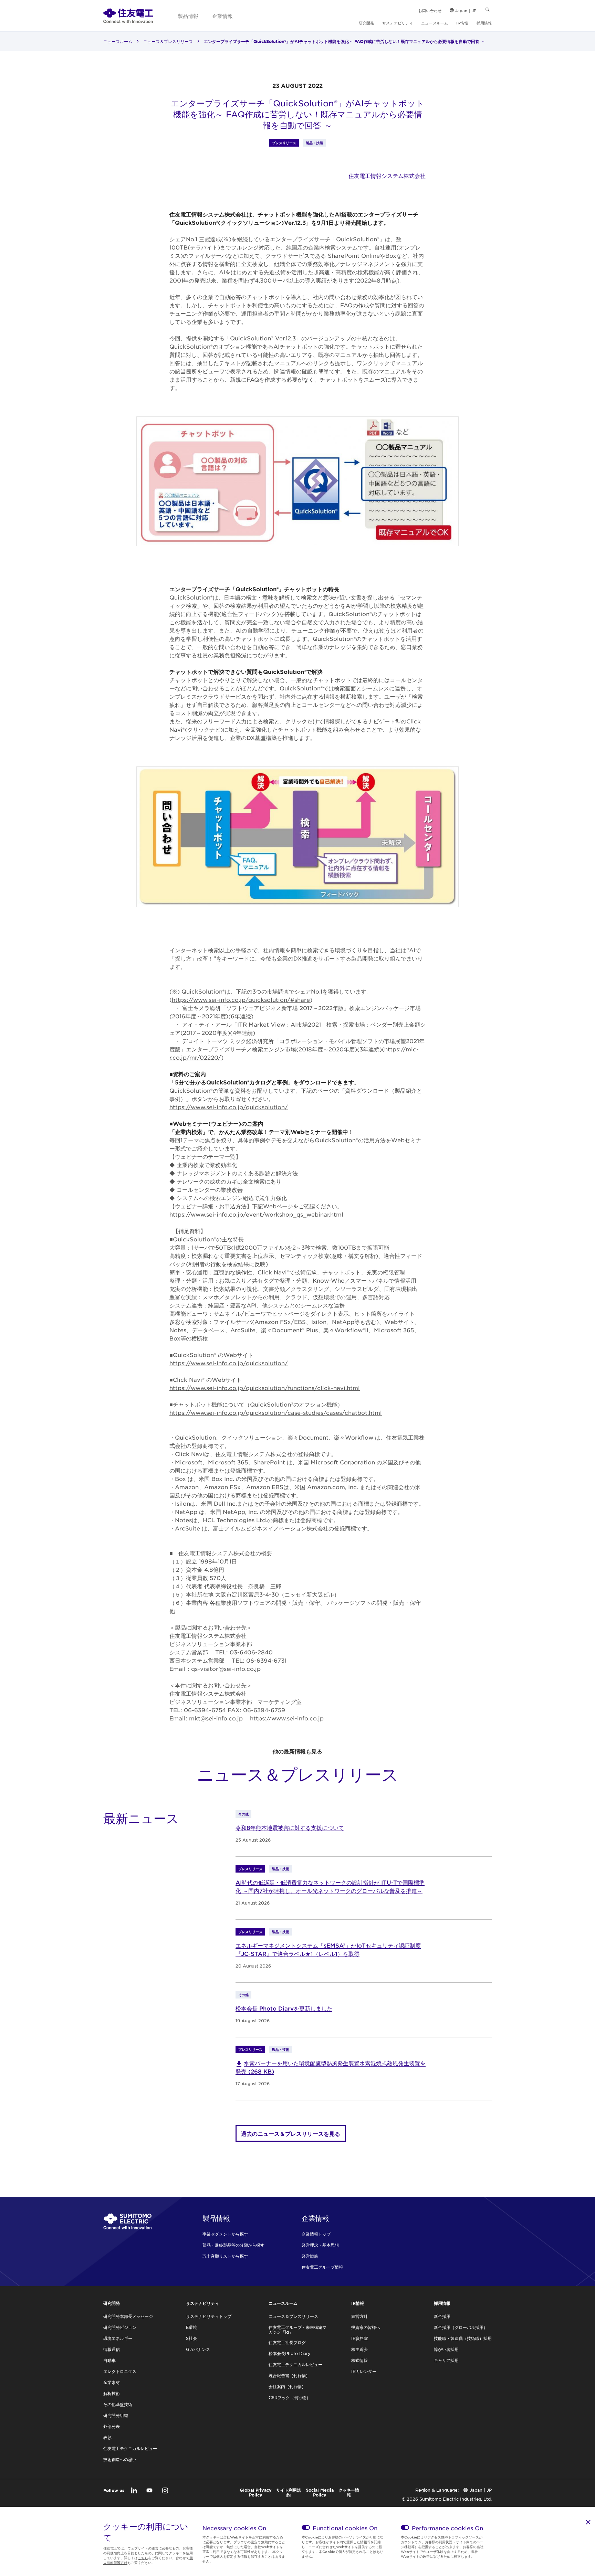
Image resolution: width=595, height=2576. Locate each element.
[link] (128, 15)
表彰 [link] (107, 2437)
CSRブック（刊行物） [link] (290, 2397)
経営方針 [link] (359, 2316)
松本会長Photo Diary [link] (290, 2353)
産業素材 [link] (112, 2382)
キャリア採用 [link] (446, 2360)
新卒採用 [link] (442, 2316)
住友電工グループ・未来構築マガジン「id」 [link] (297, 2330)
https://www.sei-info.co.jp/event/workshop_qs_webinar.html (256, 1214)
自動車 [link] (109, 2360)
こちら (143, 2558)
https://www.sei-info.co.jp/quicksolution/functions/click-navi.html (265, 1388)
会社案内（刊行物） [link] (287, 2386)
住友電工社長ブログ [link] (287, 2342)
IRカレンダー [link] (364, 2371)
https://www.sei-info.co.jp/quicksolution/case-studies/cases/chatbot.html (276, 1412)
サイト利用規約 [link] (289, 2492)
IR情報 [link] (462, 23)
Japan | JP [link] (466, 10)
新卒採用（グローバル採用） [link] (461, 2327)
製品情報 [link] (188, 16)
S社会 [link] (191, 2338)
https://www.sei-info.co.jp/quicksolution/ (229, 1107)
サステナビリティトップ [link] (209, 2316)
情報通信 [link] (112, 2349)
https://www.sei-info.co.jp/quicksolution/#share (241, 999)
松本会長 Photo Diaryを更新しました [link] (284, 2008)
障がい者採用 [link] (446, 2349)
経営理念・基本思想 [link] (320, 2245)
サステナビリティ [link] (398, 23)
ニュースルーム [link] (435, 23)
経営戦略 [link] (310, 2256)
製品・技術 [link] (314, 143)
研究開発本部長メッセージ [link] (128, 2316)
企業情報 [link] (222, 16)
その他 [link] (243, 1814)
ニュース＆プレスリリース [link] (168, 41)
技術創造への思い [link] (120, 2459)
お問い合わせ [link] (430, 10)
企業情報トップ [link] (316, 2234)
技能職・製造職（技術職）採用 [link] (463, 2338)
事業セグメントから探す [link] (225, 2234)
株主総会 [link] (359, 2349)
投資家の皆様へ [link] (366, 2327)
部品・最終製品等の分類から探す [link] (233, 2245)
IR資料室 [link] (360, 2338)
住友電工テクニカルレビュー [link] (130, 2448)
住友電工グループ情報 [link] (322, 2267)
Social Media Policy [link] (320, 2492)
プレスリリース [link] (284, 143)
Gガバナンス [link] (198, 2349)
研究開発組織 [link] (116, 2415)
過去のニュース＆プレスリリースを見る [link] (291, 2133)
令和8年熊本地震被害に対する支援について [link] (290, 1827)
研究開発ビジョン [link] (120, 2327)
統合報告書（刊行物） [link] (289, 2375)
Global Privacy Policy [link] (256, 2492)
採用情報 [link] (484, 23)
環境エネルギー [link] (118, 2338)
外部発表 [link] (112, 2426)
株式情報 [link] (359, 2360)
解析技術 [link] (112, 2393)
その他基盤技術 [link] (118, 2404)
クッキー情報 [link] (349, 2492)
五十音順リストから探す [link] (225, 2256)
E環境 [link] (191, 2327)
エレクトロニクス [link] (120, 2371)
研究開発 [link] (366, 23)
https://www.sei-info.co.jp (287, 1718)
